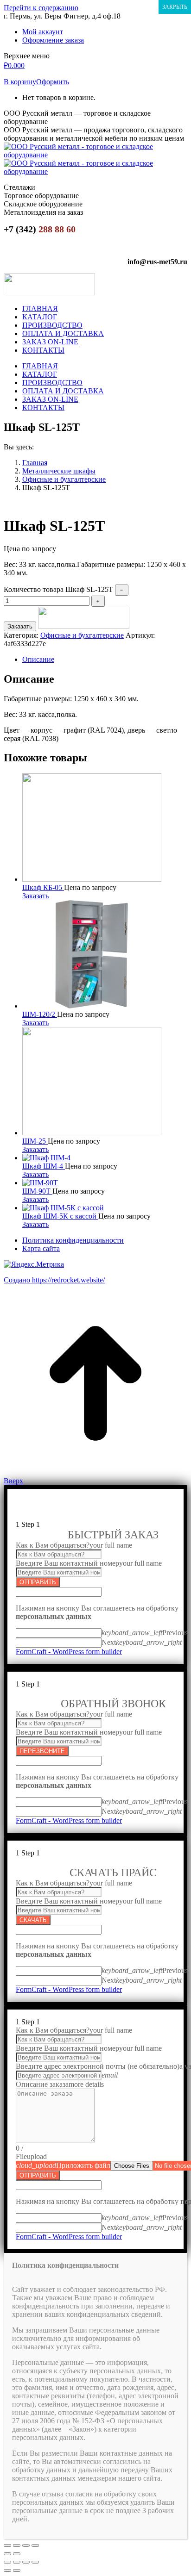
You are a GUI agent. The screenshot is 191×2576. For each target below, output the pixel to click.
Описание (38, 659)
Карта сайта (41, 1248)
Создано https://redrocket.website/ (54, 1280)
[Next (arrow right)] (17, 2570)
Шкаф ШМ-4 (44, 1166)
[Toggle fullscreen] (26, 2562)
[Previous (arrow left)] (7, 2570)
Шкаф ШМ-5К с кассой (60, 1216)
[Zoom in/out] (35, 2562)
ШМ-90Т (37, 1191)
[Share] (17, 2562)
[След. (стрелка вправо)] (17, 2554)
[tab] (105, 660)
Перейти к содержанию (41, 8)
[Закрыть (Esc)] (7, 2545)
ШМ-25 (35, 1141)
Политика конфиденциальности (73, 1240)
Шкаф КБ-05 (43, 887)
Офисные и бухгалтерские (82, 635)
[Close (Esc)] (7, 2562)
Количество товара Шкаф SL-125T (58, 589)
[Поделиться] (17, 2545)
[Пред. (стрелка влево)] (7, 2554)
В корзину (20, 82)
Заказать (20, 626)
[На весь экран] (26, 2545)
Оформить (53, 82)
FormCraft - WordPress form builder (69, 1652)
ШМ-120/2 (40, 1014)
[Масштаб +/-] (35, 2545)
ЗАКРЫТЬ (175, 7)
